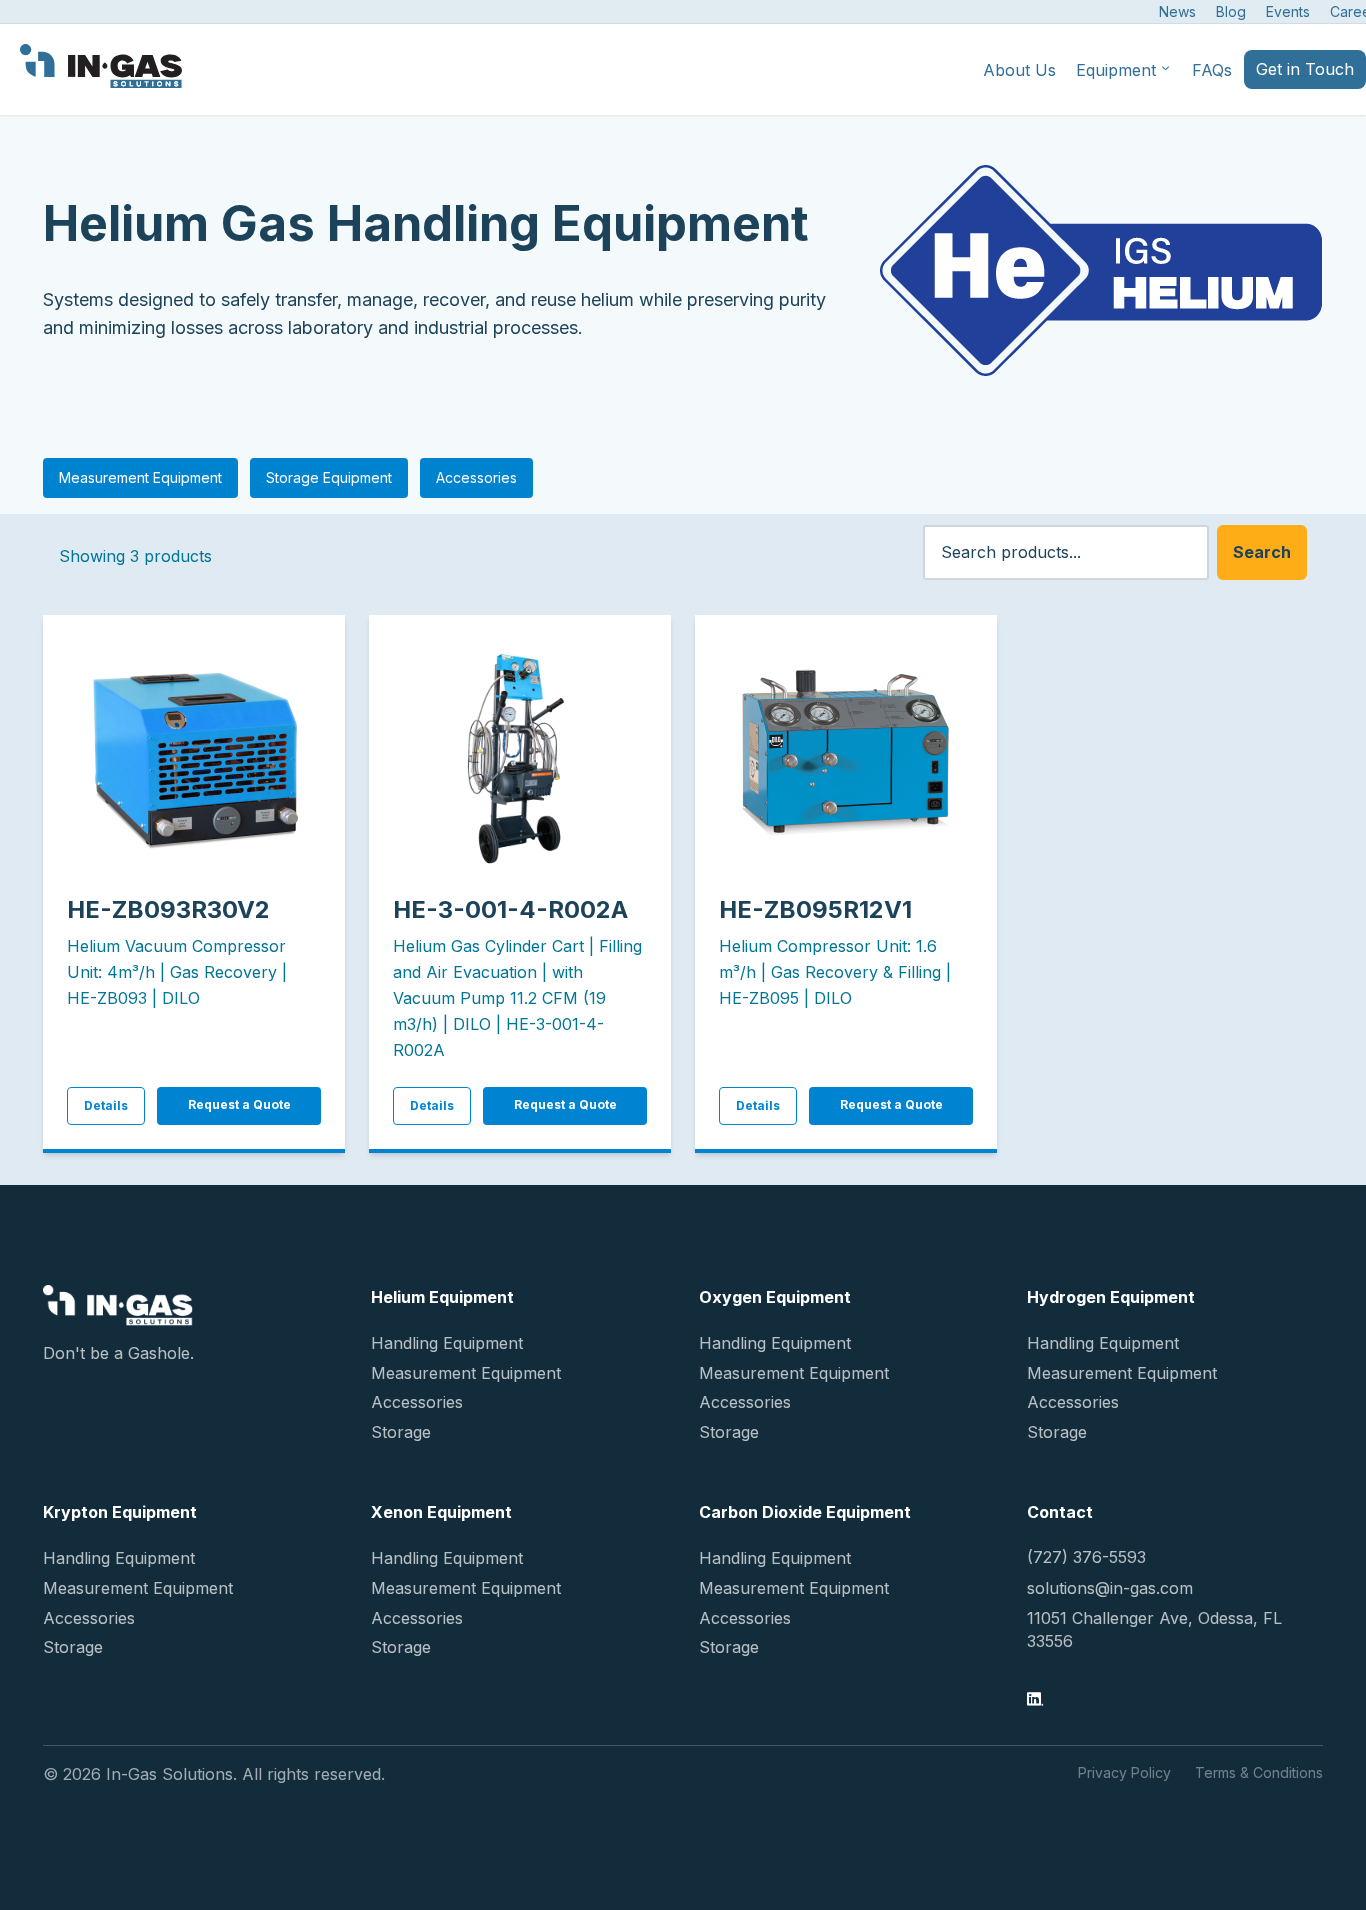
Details (106, 1105)
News (1177, 11)
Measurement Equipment (140, 477)
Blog (1231, 11)
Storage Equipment (329, 477)
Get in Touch (1305, 69)
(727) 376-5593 (1086, 1557)
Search (1262, 552)
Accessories (476, 477)
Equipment (1116, 70)
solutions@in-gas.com (1110, 1588)
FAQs (1212, 70)
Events (1288, 11)
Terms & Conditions (1259, 1772)
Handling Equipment (447, 1343)
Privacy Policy (1124, 1772)
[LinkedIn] (1035, 1701)
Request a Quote (239, 1104)
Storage (401, 1432)
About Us (1019, 70)
